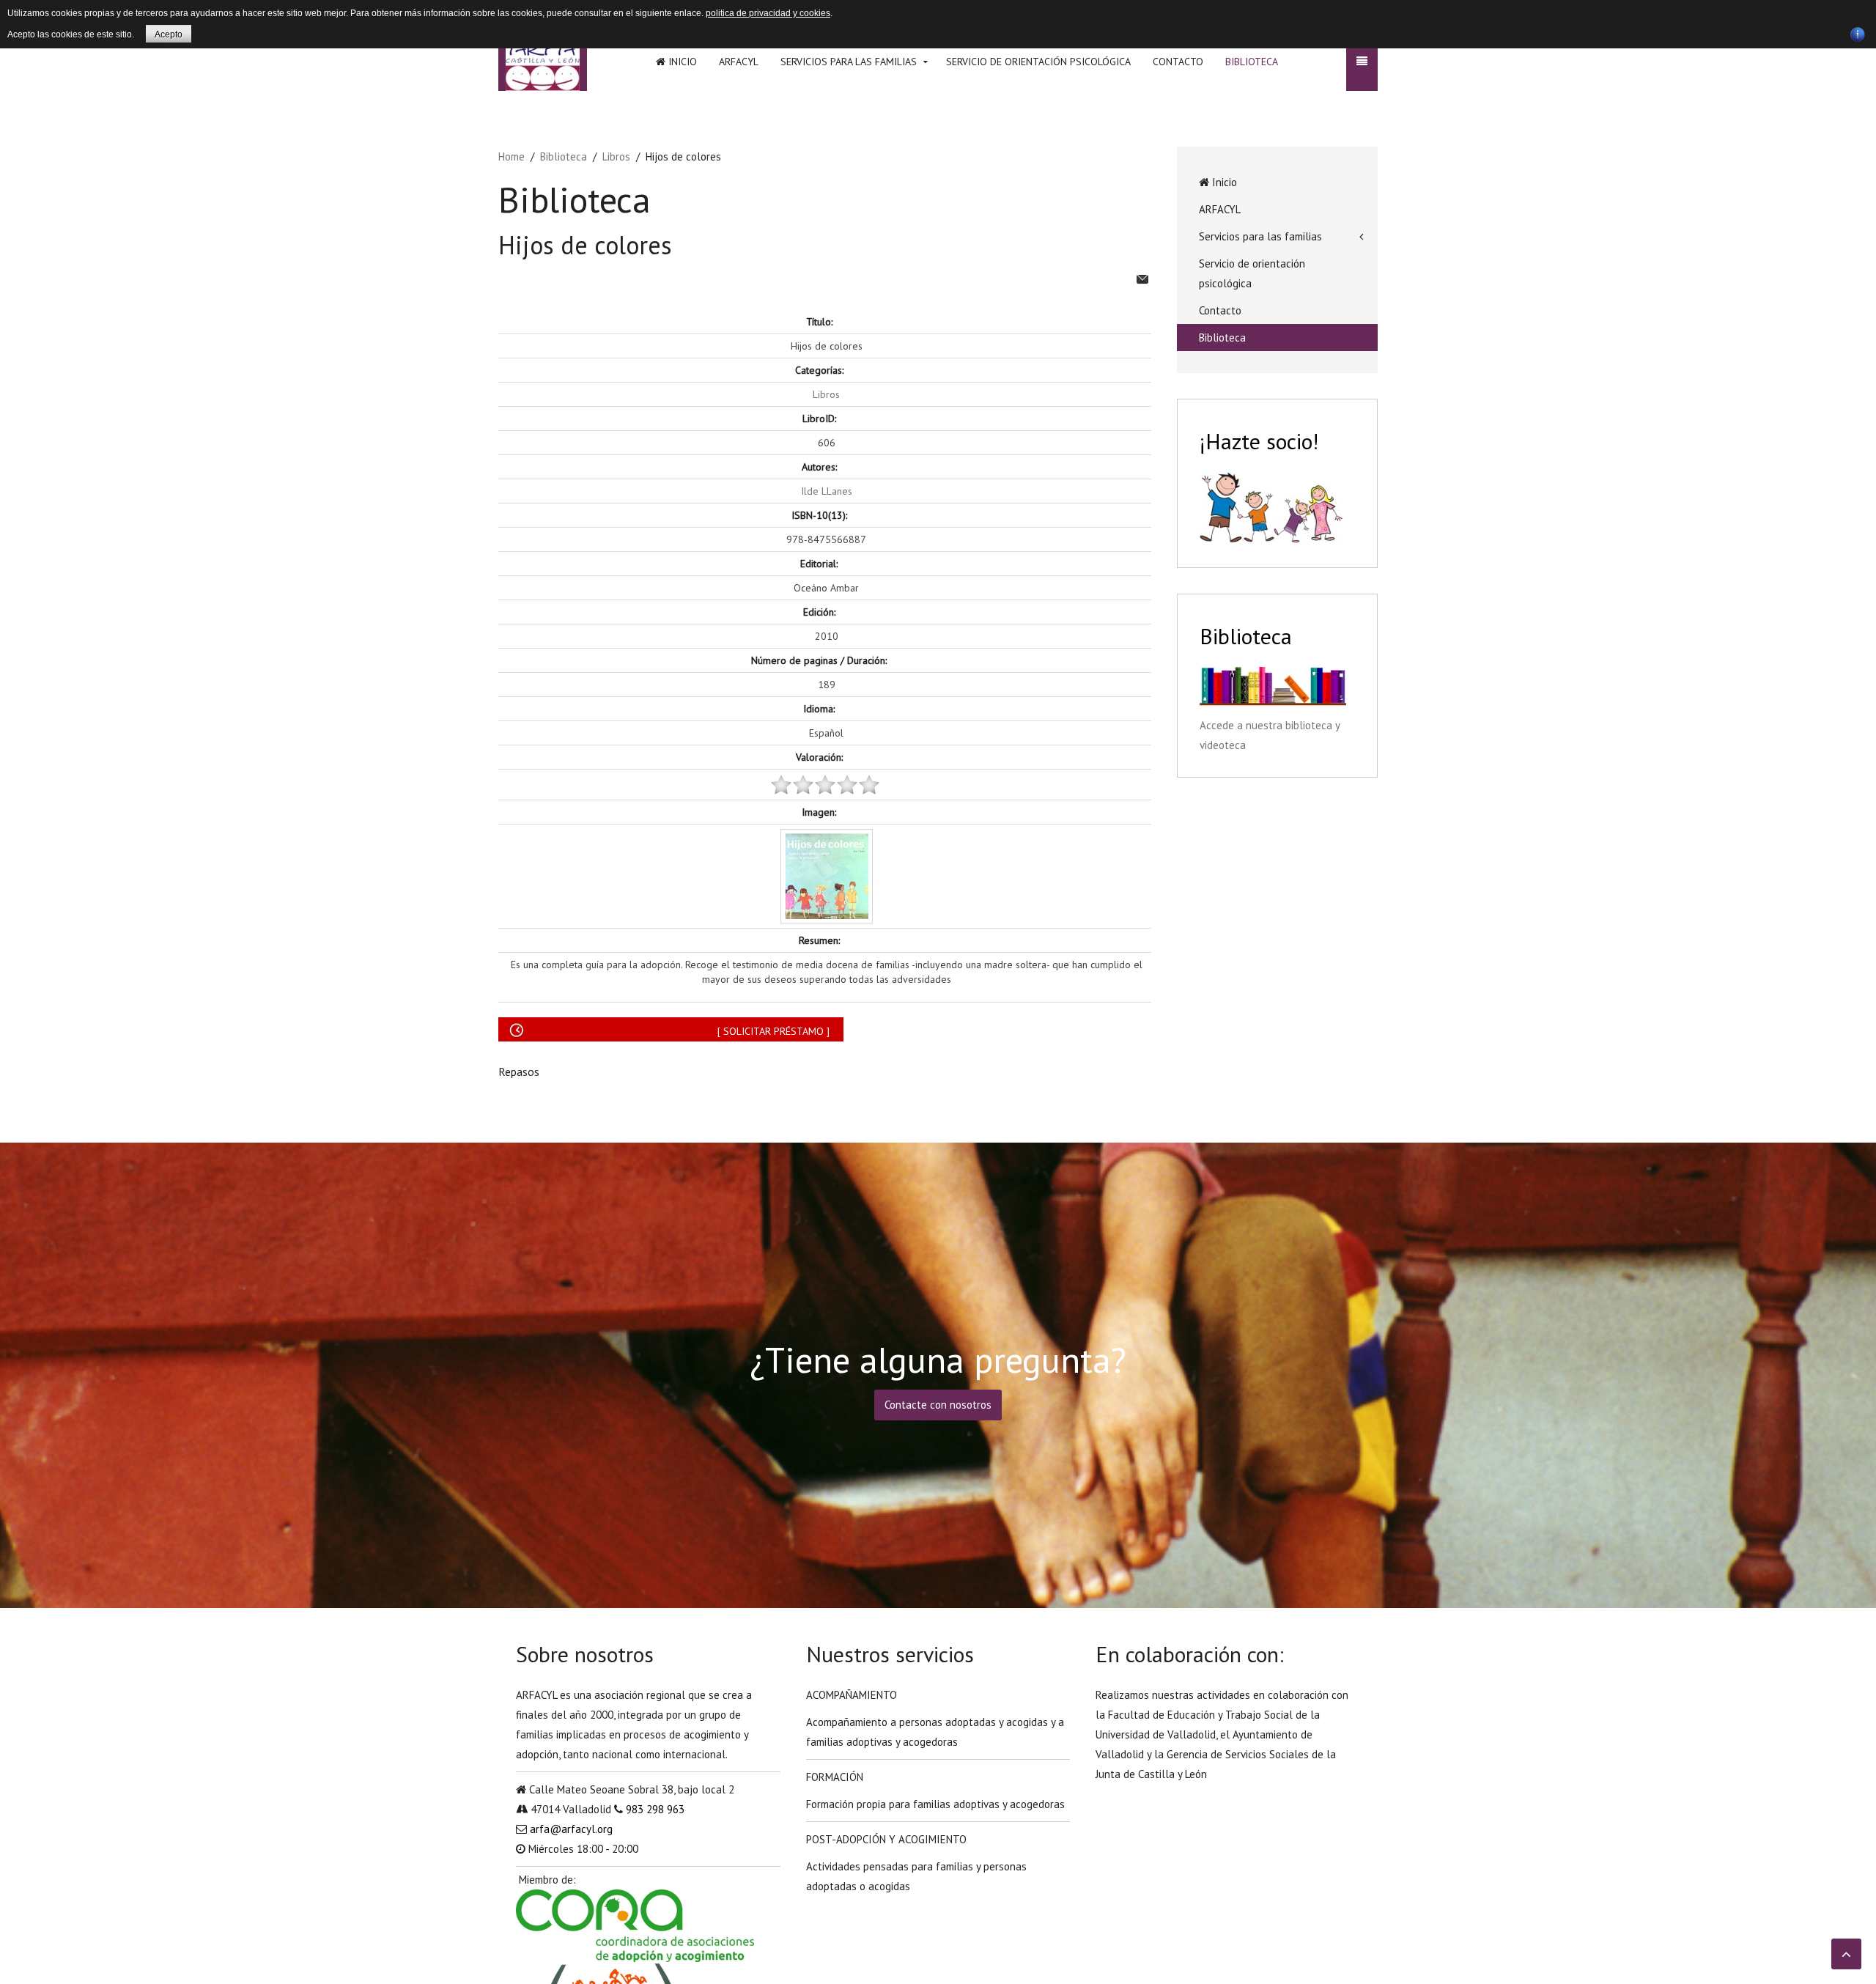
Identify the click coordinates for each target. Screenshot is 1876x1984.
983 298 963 (655, 1809)
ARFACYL (739, 62)
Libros (616, 156)
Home (512, 156)
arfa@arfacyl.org (571, 1829)
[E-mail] (1142, 277)
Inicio (681, 62)
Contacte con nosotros (938, 1405)
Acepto (169, 34)
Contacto (1178, 62)
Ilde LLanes (827, 491)
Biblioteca (1252, 62)
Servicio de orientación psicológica (1038, 62)
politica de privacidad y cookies (768, 13)
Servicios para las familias (849, 62)
